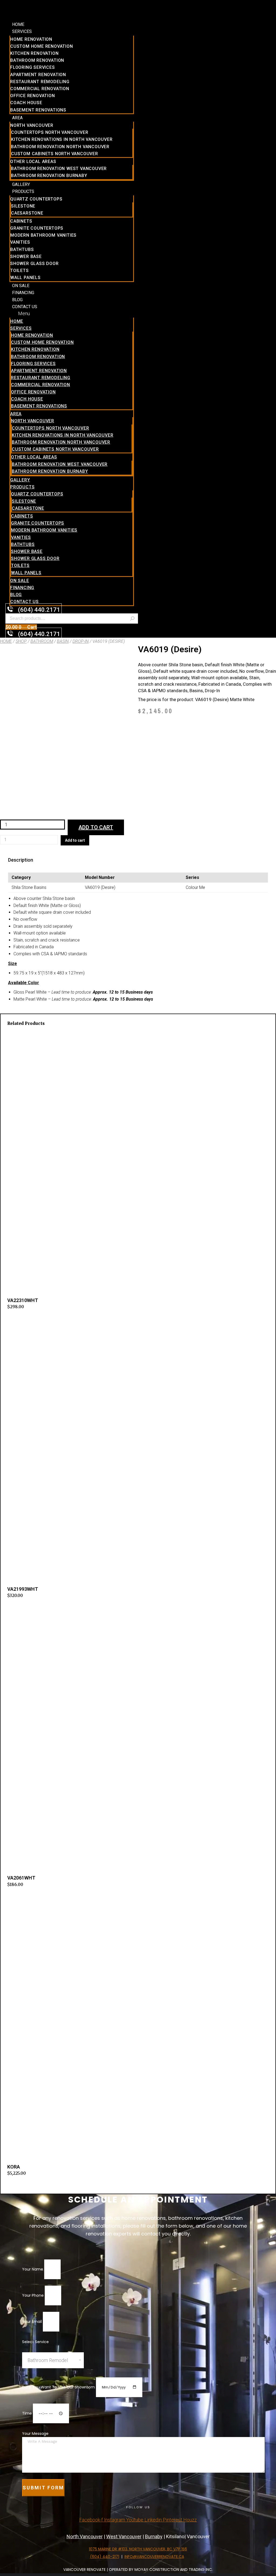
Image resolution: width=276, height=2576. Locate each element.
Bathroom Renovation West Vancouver (59, 169)
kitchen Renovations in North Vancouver (62, 139)
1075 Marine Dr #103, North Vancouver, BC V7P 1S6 (138, 2549)
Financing (23, 293)
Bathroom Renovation (37, 60)
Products (23, 191)
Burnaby (154, 2536)
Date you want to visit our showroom (59, 2387)
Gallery (21, 184)
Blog (17, 300)
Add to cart (96, 827)
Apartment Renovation (38, 75)
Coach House (26, 103)
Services (22, 31)
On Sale (21, 286)
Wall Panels (25, 278)
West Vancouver (124, 2536)
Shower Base (26, 256)
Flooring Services (33, 67)
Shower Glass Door (34, 264)
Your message (35, 2434)
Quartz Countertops (36, 199)
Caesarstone (27, 213)
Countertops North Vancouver (50, 132)
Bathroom (42, 641)
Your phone (33, 2295)
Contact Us (25, 307)
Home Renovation (31, 39)
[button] (72, 313)
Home (18, 24)
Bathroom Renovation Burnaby (49, 176)
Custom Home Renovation (42, 46)
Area (17, 118)
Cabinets (21, 221)
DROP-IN (81, 641)
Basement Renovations (38, 110)
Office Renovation (33, 96)
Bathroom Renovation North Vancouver (60, 147)
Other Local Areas (33, 162)
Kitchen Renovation (34, 53)
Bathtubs (22, 249)
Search (132, 618)
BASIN (63, 641)
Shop (21, 641)
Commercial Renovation (40, 89)
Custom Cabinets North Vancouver (55, 154)
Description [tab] (21, 860)
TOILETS (20, 271)
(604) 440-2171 (105, 2557)
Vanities (20, 242)
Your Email (32, 2322)
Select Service (35, 2342)
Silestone (23, 206)
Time (27, 2413)
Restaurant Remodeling (40, 82)
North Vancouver (32, 125)
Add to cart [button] (18, 1319)
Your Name (33, 2269)
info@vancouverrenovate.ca (154, 2557)
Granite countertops (37, 228)
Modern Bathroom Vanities (43, 235)
